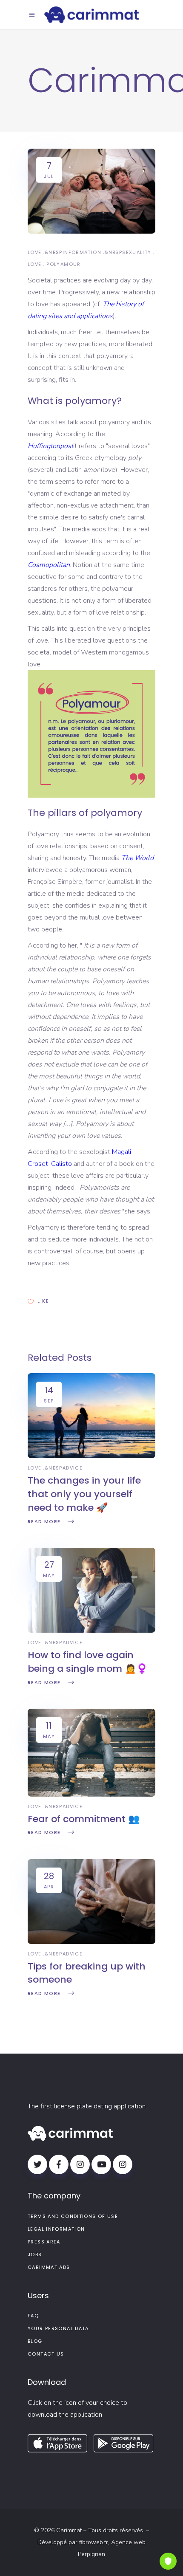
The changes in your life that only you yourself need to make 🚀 (84, 1494)
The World (137, 858)
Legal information (56, 2229)
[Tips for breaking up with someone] (91, 1942)
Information (82, 252)
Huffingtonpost (50, 446)
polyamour (63, 264)
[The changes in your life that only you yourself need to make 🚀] (91, 1456)
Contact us (46, 2354)
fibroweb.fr (94, 2542)
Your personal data (58, 2328)
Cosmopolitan (49, 565)
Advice (73, 1468)
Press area (44, 2242)
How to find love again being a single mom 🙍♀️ (88, 1662)
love (35, 264)
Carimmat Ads (49, 2267)
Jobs (35, 2254)
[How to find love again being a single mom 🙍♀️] (91, 1631)
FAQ (33, 2316)
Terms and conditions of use (73, 2216)
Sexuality (137, 252)
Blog (35, 2341)
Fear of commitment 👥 (84, 1819)
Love (35, 252)
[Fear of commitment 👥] (91, 1794)
